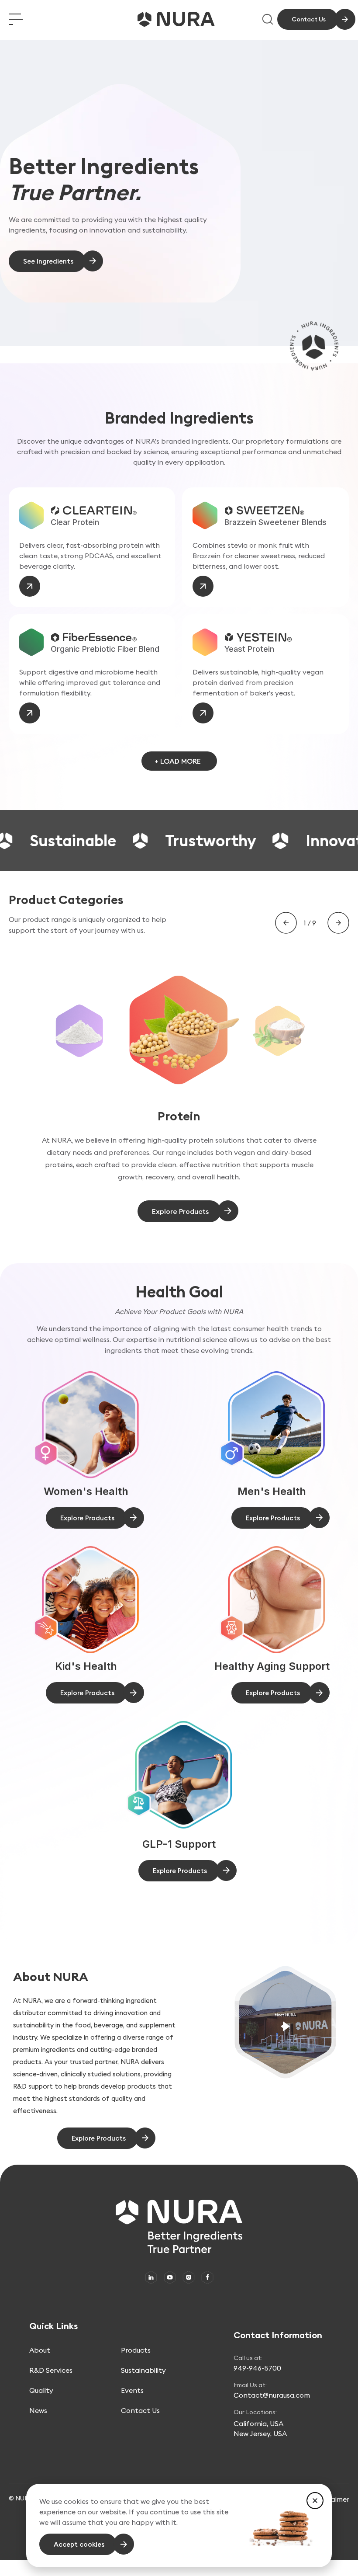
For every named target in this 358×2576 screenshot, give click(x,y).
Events (132, 2390)
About (40, 2350)
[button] (315, 2501)
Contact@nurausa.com (272, 2395)
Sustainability (143, 2370)
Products (136, 2350)
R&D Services (51, 2370)
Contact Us (140, 2410)
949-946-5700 (257, 2368)
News (38, 2410)
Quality (41, 2390)
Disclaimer (332, 2499)
